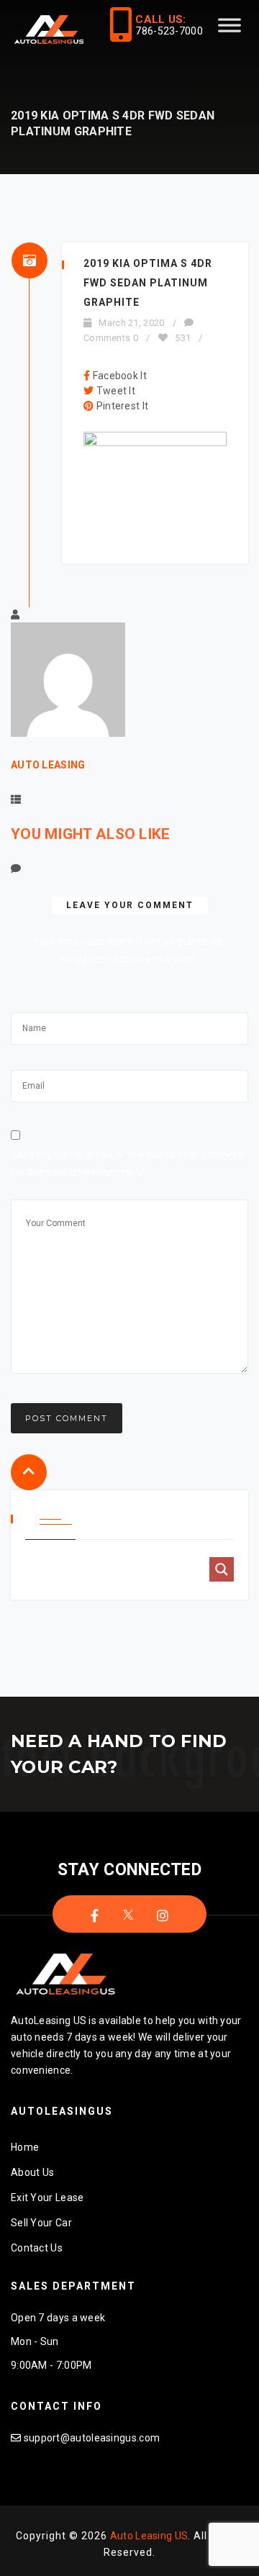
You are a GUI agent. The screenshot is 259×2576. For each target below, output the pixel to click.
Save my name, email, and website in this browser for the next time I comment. (129, 1163)
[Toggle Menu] (230, 31)
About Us (32, 2172)
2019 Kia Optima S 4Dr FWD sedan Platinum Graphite (148, 283)
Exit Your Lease (47, 2198)
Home (25, 2147)
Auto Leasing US (149, 2536)
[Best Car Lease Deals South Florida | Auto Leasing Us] (50, 31)
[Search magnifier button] (222, 1569)
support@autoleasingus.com (92, 2438)
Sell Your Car (41, 2223)
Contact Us (37, 2248)
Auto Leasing (48, 765)
